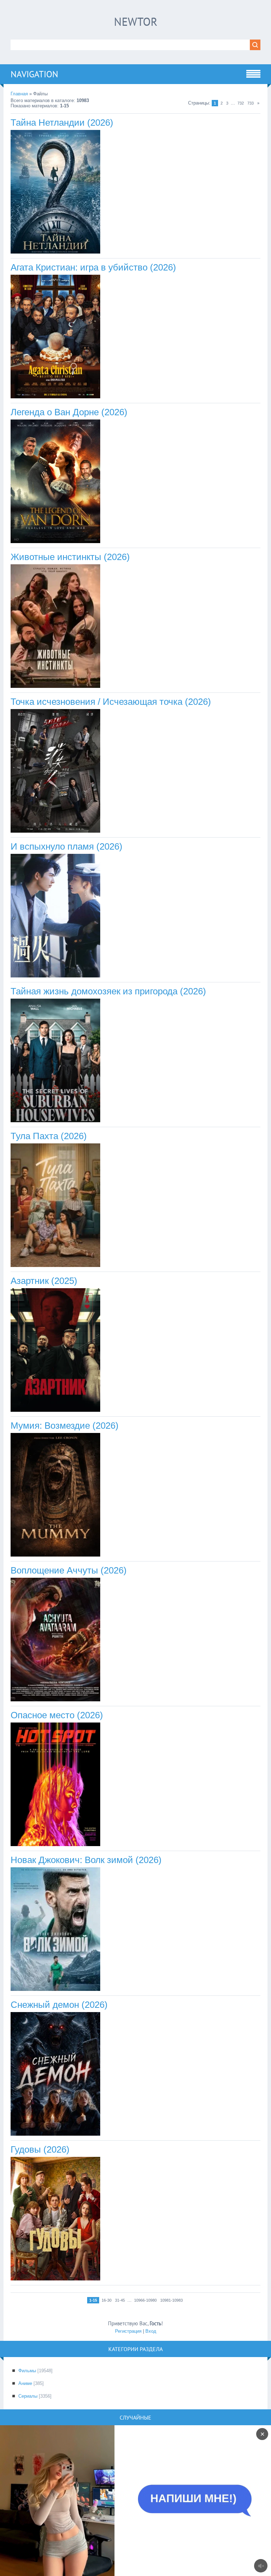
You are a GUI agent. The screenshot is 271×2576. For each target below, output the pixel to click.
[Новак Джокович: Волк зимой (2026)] (55, 1989)
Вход (151, 2331)
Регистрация (128, 2331)
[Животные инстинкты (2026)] (55, 686)
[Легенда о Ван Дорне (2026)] (55, 542)
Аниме (25, 2383)
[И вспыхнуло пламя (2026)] (55, 976)
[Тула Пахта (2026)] (55, 1265)
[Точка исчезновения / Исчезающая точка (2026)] (55, 831)
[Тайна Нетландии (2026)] (55, 252)
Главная (19, 94)
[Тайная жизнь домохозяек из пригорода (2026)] (55, 1121)
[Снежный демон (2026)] (55, 2134)
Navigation (34, 74)
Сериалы (28, 2396)
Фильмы (27, 2371)
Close (122, 2501)
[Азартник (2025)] (55, 1410)
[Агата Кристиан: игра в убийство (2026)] (55, 397)
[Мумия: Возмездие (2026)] (55, 1555)
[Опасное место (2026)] (55, 1845)
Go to (149, 2501)
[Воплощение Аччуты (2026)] (55, 1700)
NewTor (136, 22)
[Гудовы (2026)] (55, 2279)
